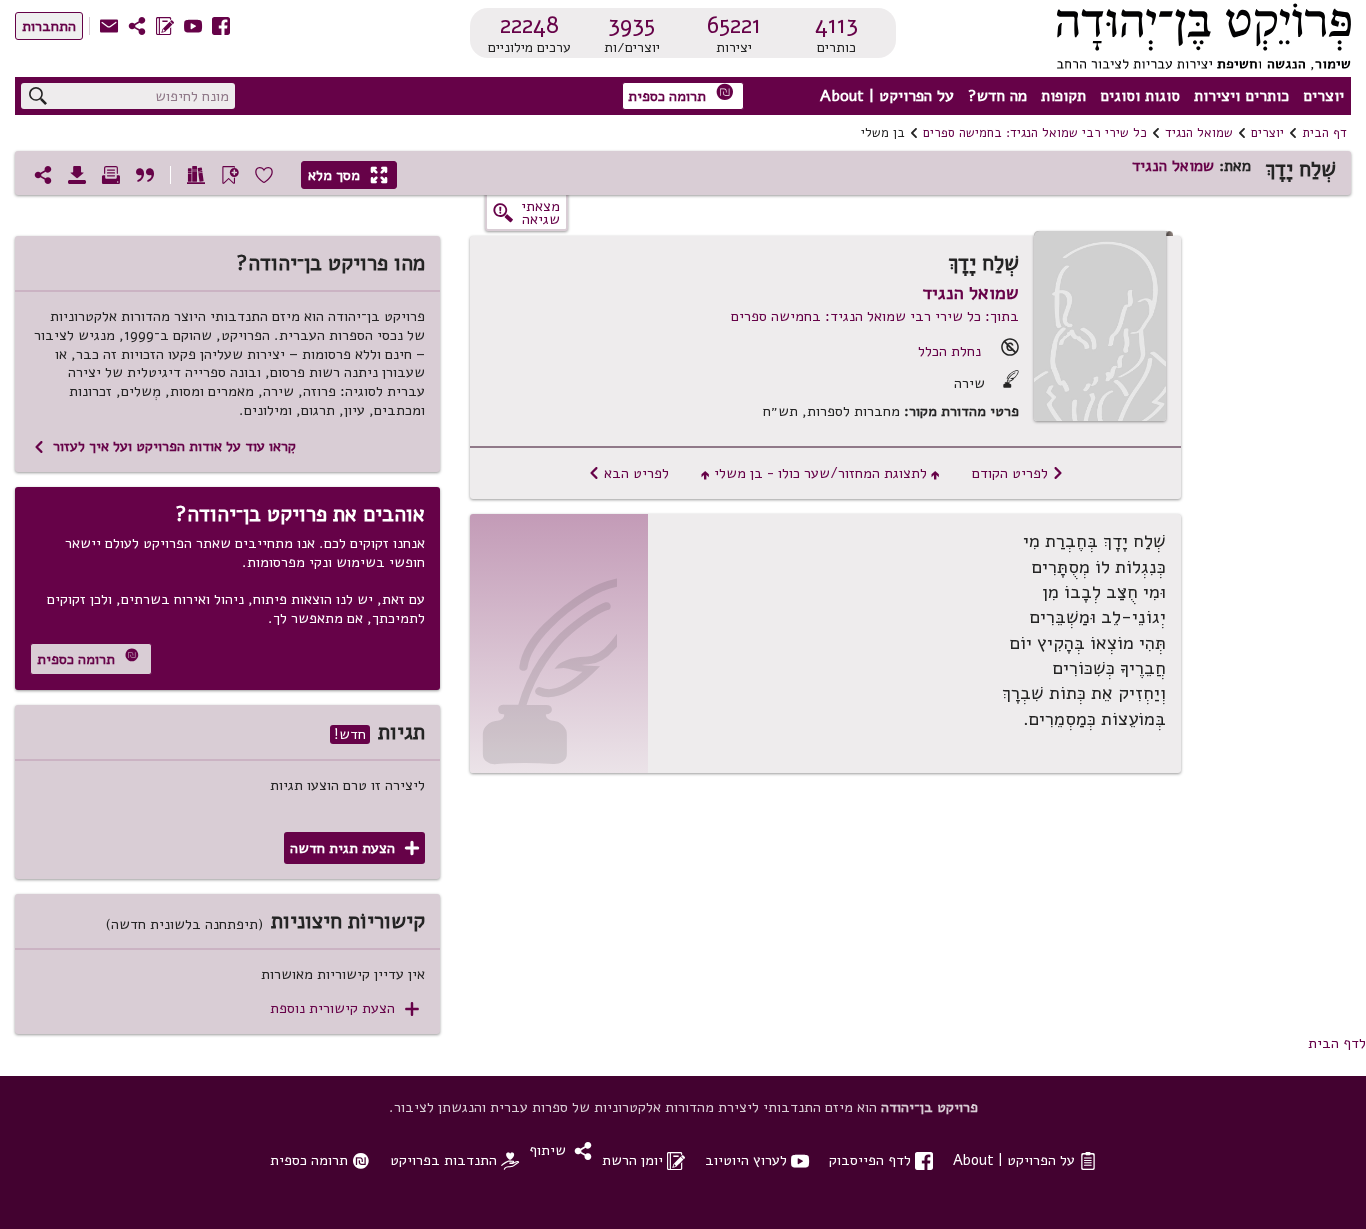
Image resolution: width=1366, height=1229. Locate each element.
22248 (529, 25)
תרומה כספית (681, 94)
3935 (631, 25)
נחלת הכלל (949, 351)
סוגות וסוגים (1140, 96)
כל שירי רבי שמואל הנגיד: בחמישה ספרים (1035, 133)
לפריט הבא (628, 473)
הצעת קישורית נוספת (344, 1008)
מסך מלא (348, 175)
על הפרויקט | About (887, 96)
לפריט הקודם (1018, 473)
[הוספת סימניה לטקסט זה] (230, 175)
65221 (734, 25)
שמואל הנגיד (1199, 133)
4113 (836, 25)
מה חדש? (997, 96)
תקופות (1063, 96)
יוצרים (1323, 96)
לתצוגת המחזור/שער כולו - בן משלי (820, 473)
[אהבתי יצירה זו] (264, 175)
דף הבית (1324, 133)
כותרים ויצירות (1241, 96)
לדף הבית (1337, 1043)
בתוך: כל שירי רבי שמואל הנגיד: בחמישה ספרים (875, 316)
